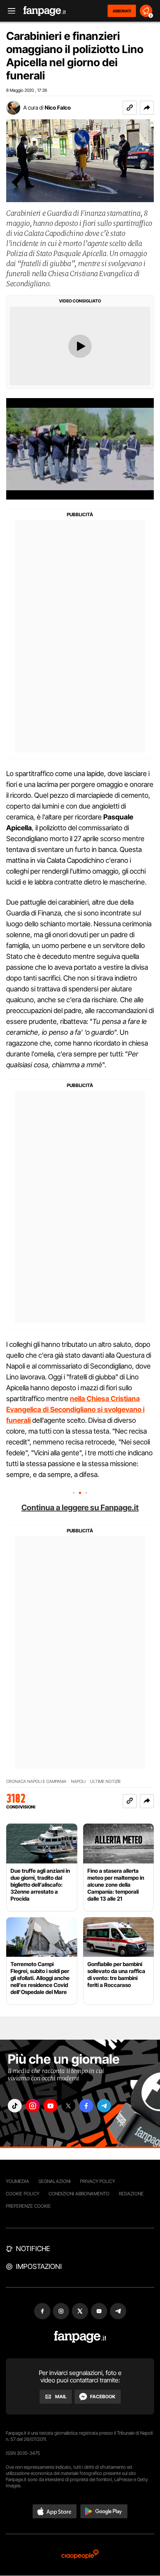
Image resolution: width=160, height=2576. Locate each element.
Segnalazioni (55, 2181)
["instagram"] (33, 2106)
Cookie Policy (23, 2194)
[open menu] (9, 11)
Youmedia (17, 2181)
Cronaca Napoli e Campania (36, 1782)
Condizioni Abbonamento (79, 2194)
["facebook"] (86, 2106)
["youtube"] (50, 2106)
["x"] (68, 2106)
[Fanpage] (80, 2337)
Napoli (78, 1782)
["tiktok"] (15, 2106)
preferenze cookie (28, 2206)
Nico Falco (58, 107)
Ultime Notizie (105, 1782)
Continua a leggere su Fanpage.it (80, 1508)
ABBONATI (122, 11)
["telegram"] (104, 2106)
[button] (147, 108)
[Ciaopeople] (80, 2555)
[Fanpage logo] (45, 11)
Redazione (131, 2194)
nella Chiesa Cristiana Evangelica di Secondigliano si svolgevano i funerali (75, 1409)
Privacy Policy (97, 2181)
